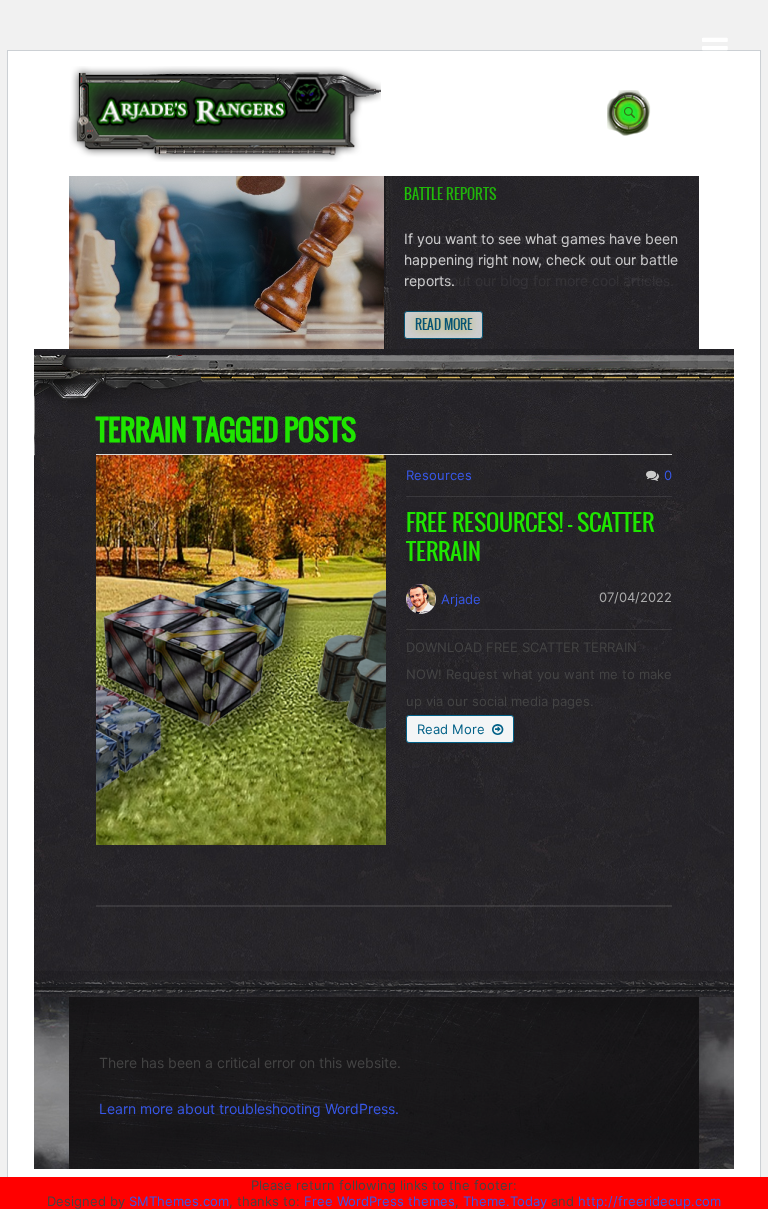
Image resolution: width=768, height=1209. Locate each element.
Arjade (461, 599)
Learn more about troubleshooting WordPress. (249, 1108)
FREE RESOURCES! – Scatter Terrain (530, 537)
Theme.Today (505, 1201)
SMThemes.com (179, 1201)
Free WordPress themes (379, 1201)
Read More (443, 324)
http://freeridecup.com (649, 1201)
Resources (439, 475)
